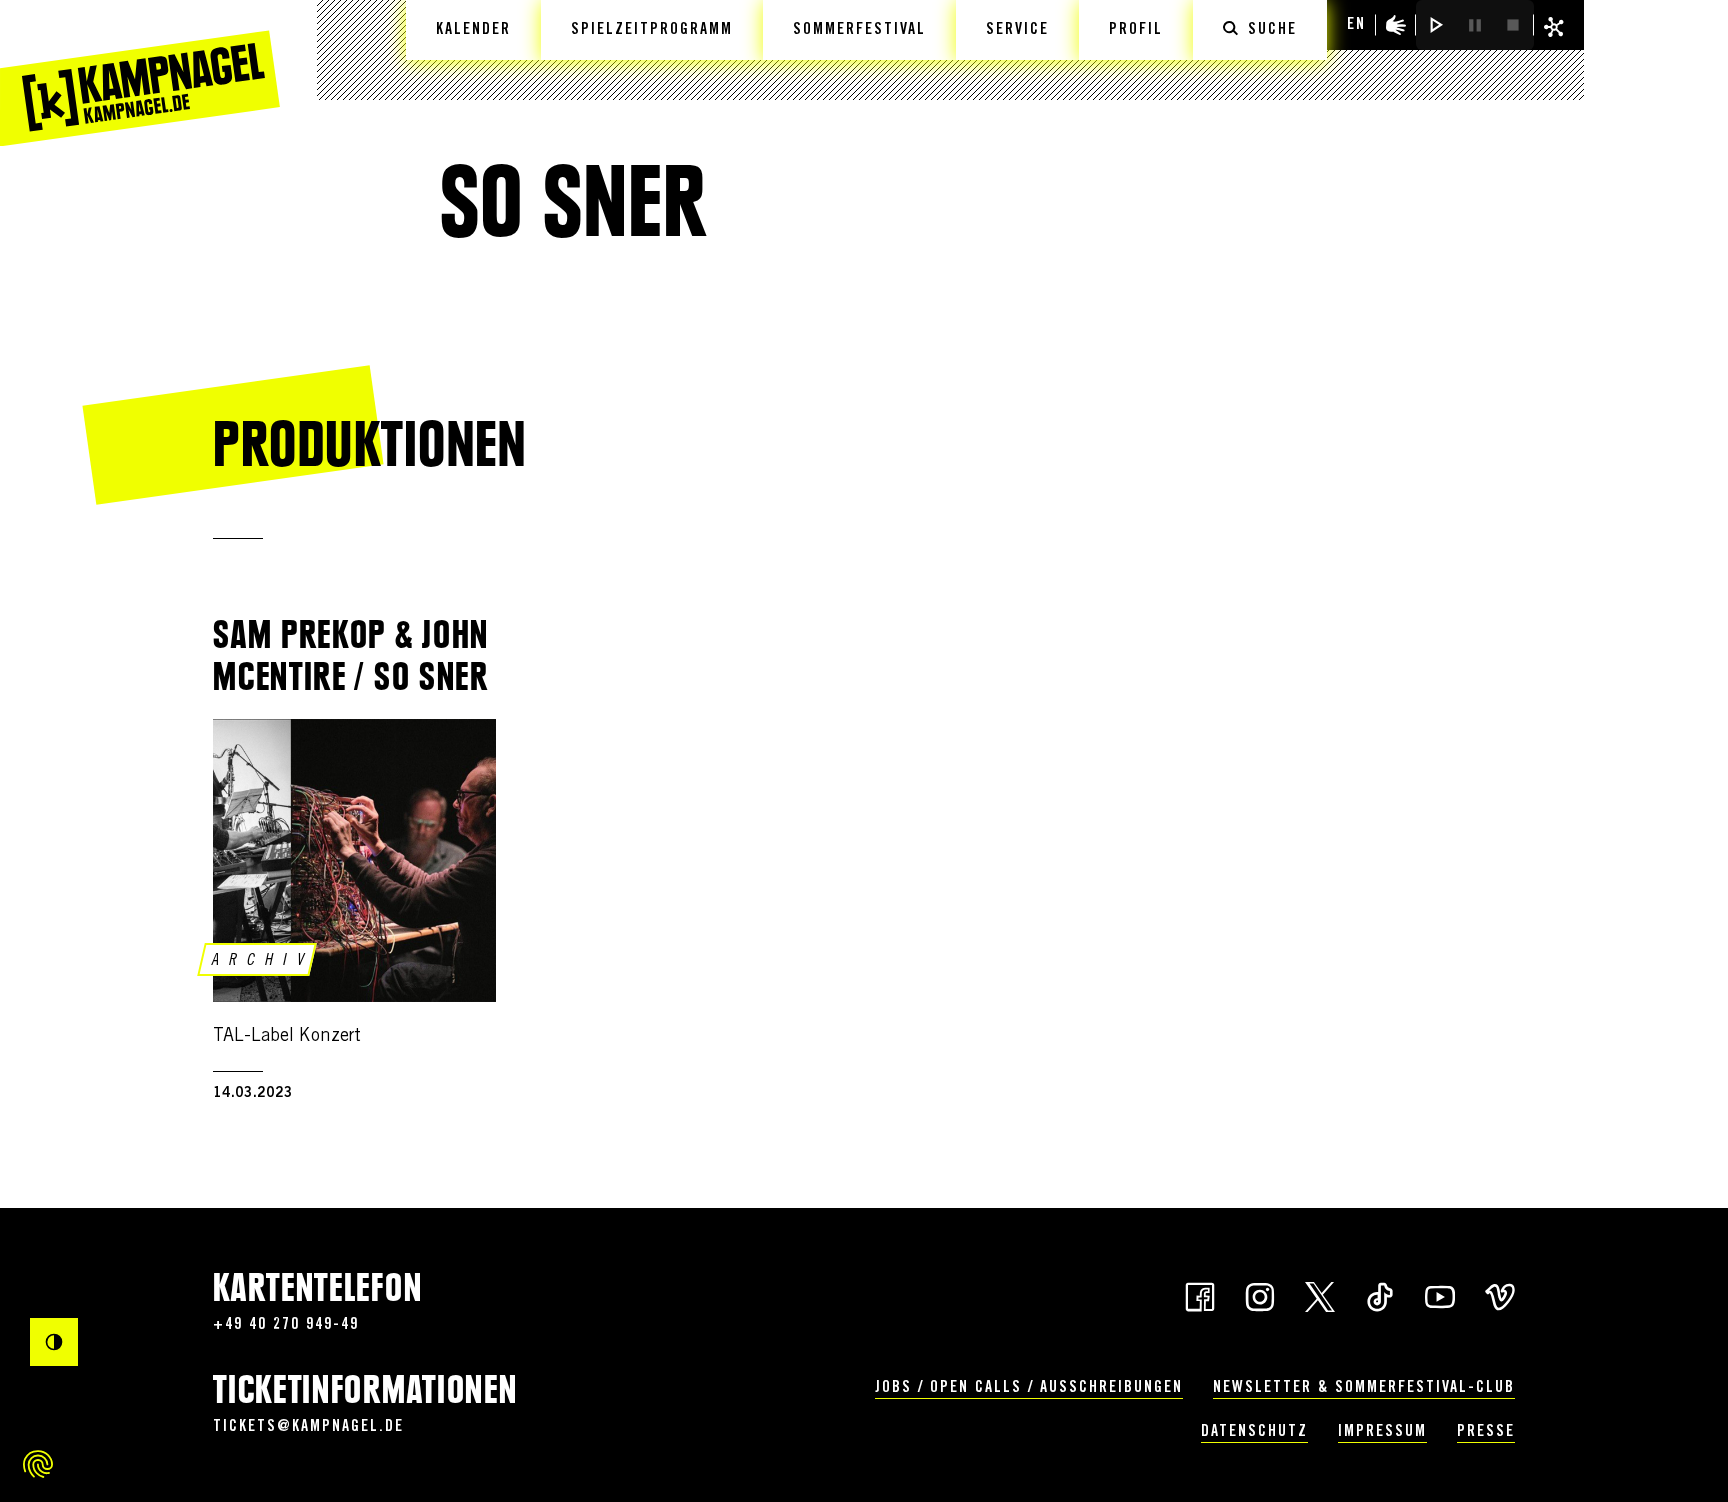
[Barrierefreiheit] (1396, 25)
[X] (1320, 1295)
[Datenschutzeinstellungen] (38, 1464)
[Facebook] (1200, 1295)
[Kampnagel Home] (140, 73)
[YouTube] (1440, 1295)
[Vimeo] (1500, 1295)
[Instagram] (1260, 1295)
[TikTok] (1380, 1295)
